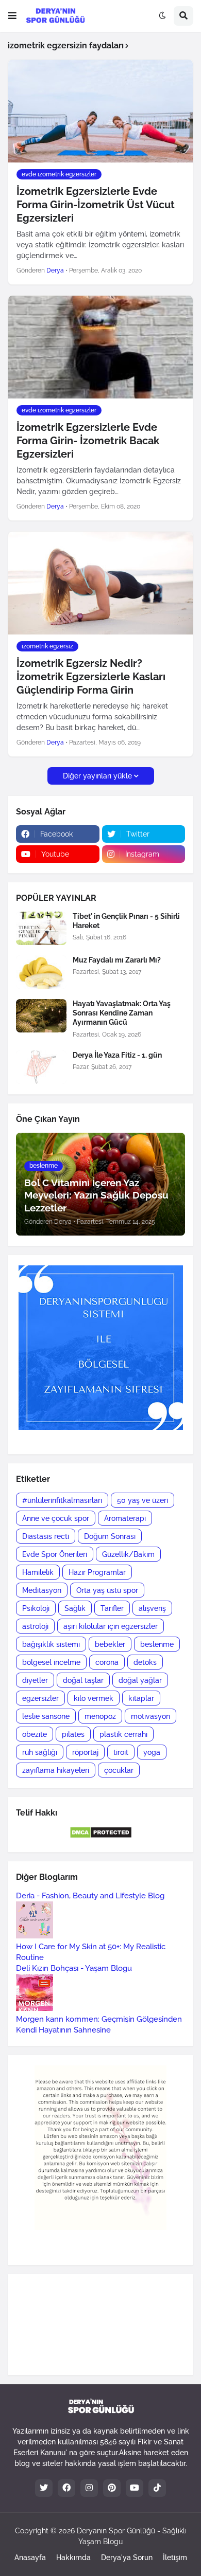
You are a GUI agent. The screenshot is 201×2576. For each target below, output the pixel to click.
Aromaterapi (125, 1518)
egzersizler (40, 1698)
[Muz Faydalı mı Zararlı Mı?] (41, 972)
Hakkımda (73, 2557)
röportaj (85, 1752)
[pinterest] (112, 2488)
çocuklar (119, 1770)
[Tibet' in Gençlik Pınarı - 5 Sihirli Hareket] (41, 928)
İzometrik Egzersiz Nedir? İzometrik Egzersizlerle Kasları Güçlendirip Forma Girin (91, 677)
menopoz (100, 1716)
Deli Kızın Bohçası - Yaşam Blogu (74, 1968)
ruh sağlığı (40, 1752)
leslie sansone (46, 1716)
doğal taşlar (83, 1680)
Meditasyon (42, 1590)
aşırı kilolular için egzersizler (111, 1626)
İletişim (175, 2557)
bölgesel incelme (51, 1662)
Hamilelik (38, 1572)
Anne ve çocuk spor (56, 1518)
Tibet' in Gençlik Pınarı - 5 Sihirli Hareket (126, 921)
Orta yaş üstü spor (107, 1590)
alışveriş (152, 1608)
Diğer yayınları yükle (97, 776)
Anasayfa (30, 2557)
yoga (152, 1752)
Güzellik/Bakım (128, 1554)
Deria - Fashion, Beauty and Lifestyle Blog (90, 1896)
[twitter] (44, 2488)
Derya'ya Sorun (127, 2557)
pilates (73, 1734)
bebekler (110, 1644)
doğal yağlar (140, 1680)
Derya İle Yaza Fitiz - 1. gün (117, 1055)
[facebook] (66, 2488)
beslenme (157, 1644)
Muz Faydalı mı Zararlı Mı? (117, 960)
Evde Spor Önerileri (55, 1554)
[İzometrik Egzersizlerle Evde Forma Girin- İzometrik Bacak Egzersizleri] (100, 347)
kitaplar (141, 1698)
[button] (12, 16)
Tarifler (112, 1608)
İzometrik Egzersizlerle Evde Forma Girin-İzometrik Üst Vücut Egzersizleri (96, 205)
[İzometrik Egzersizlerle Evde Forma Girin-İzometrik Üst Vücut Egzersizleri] (100, 111)
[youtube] (135, 2488)
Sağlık (75, 1608)
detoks (145, 1662)
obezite (35, 1734)
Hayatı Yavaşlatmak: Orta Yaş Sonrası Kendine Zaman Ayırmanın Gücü (122, 1013)
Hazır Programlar (97, 1572)
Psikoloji (36, 1608)
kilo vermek (94, 1698)
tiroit (121, 1752)
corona (107, 1662)
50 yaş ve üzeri (143, 1500)
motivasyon (150, 1716)
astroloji (35, 1626)
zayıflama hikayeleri (56, 1770)
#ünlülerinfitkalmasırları (62, 1500)
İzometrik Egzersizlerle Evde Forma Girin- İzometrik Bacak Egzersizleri (88, 441)
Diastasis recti (46, 1536)
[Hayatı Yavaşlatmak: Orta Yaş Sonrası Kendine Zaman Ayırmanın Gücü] (41, 1016)
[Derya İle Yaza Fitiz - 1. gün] (41, 1067)
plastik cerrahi (123, 1734)
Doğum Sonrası (110, 1536)
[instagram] (89, 2488)
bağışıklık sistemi (51, 1644)
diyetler (35, 1680)
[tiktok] (157, 2488)
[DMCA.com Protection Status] (101, 1836)
